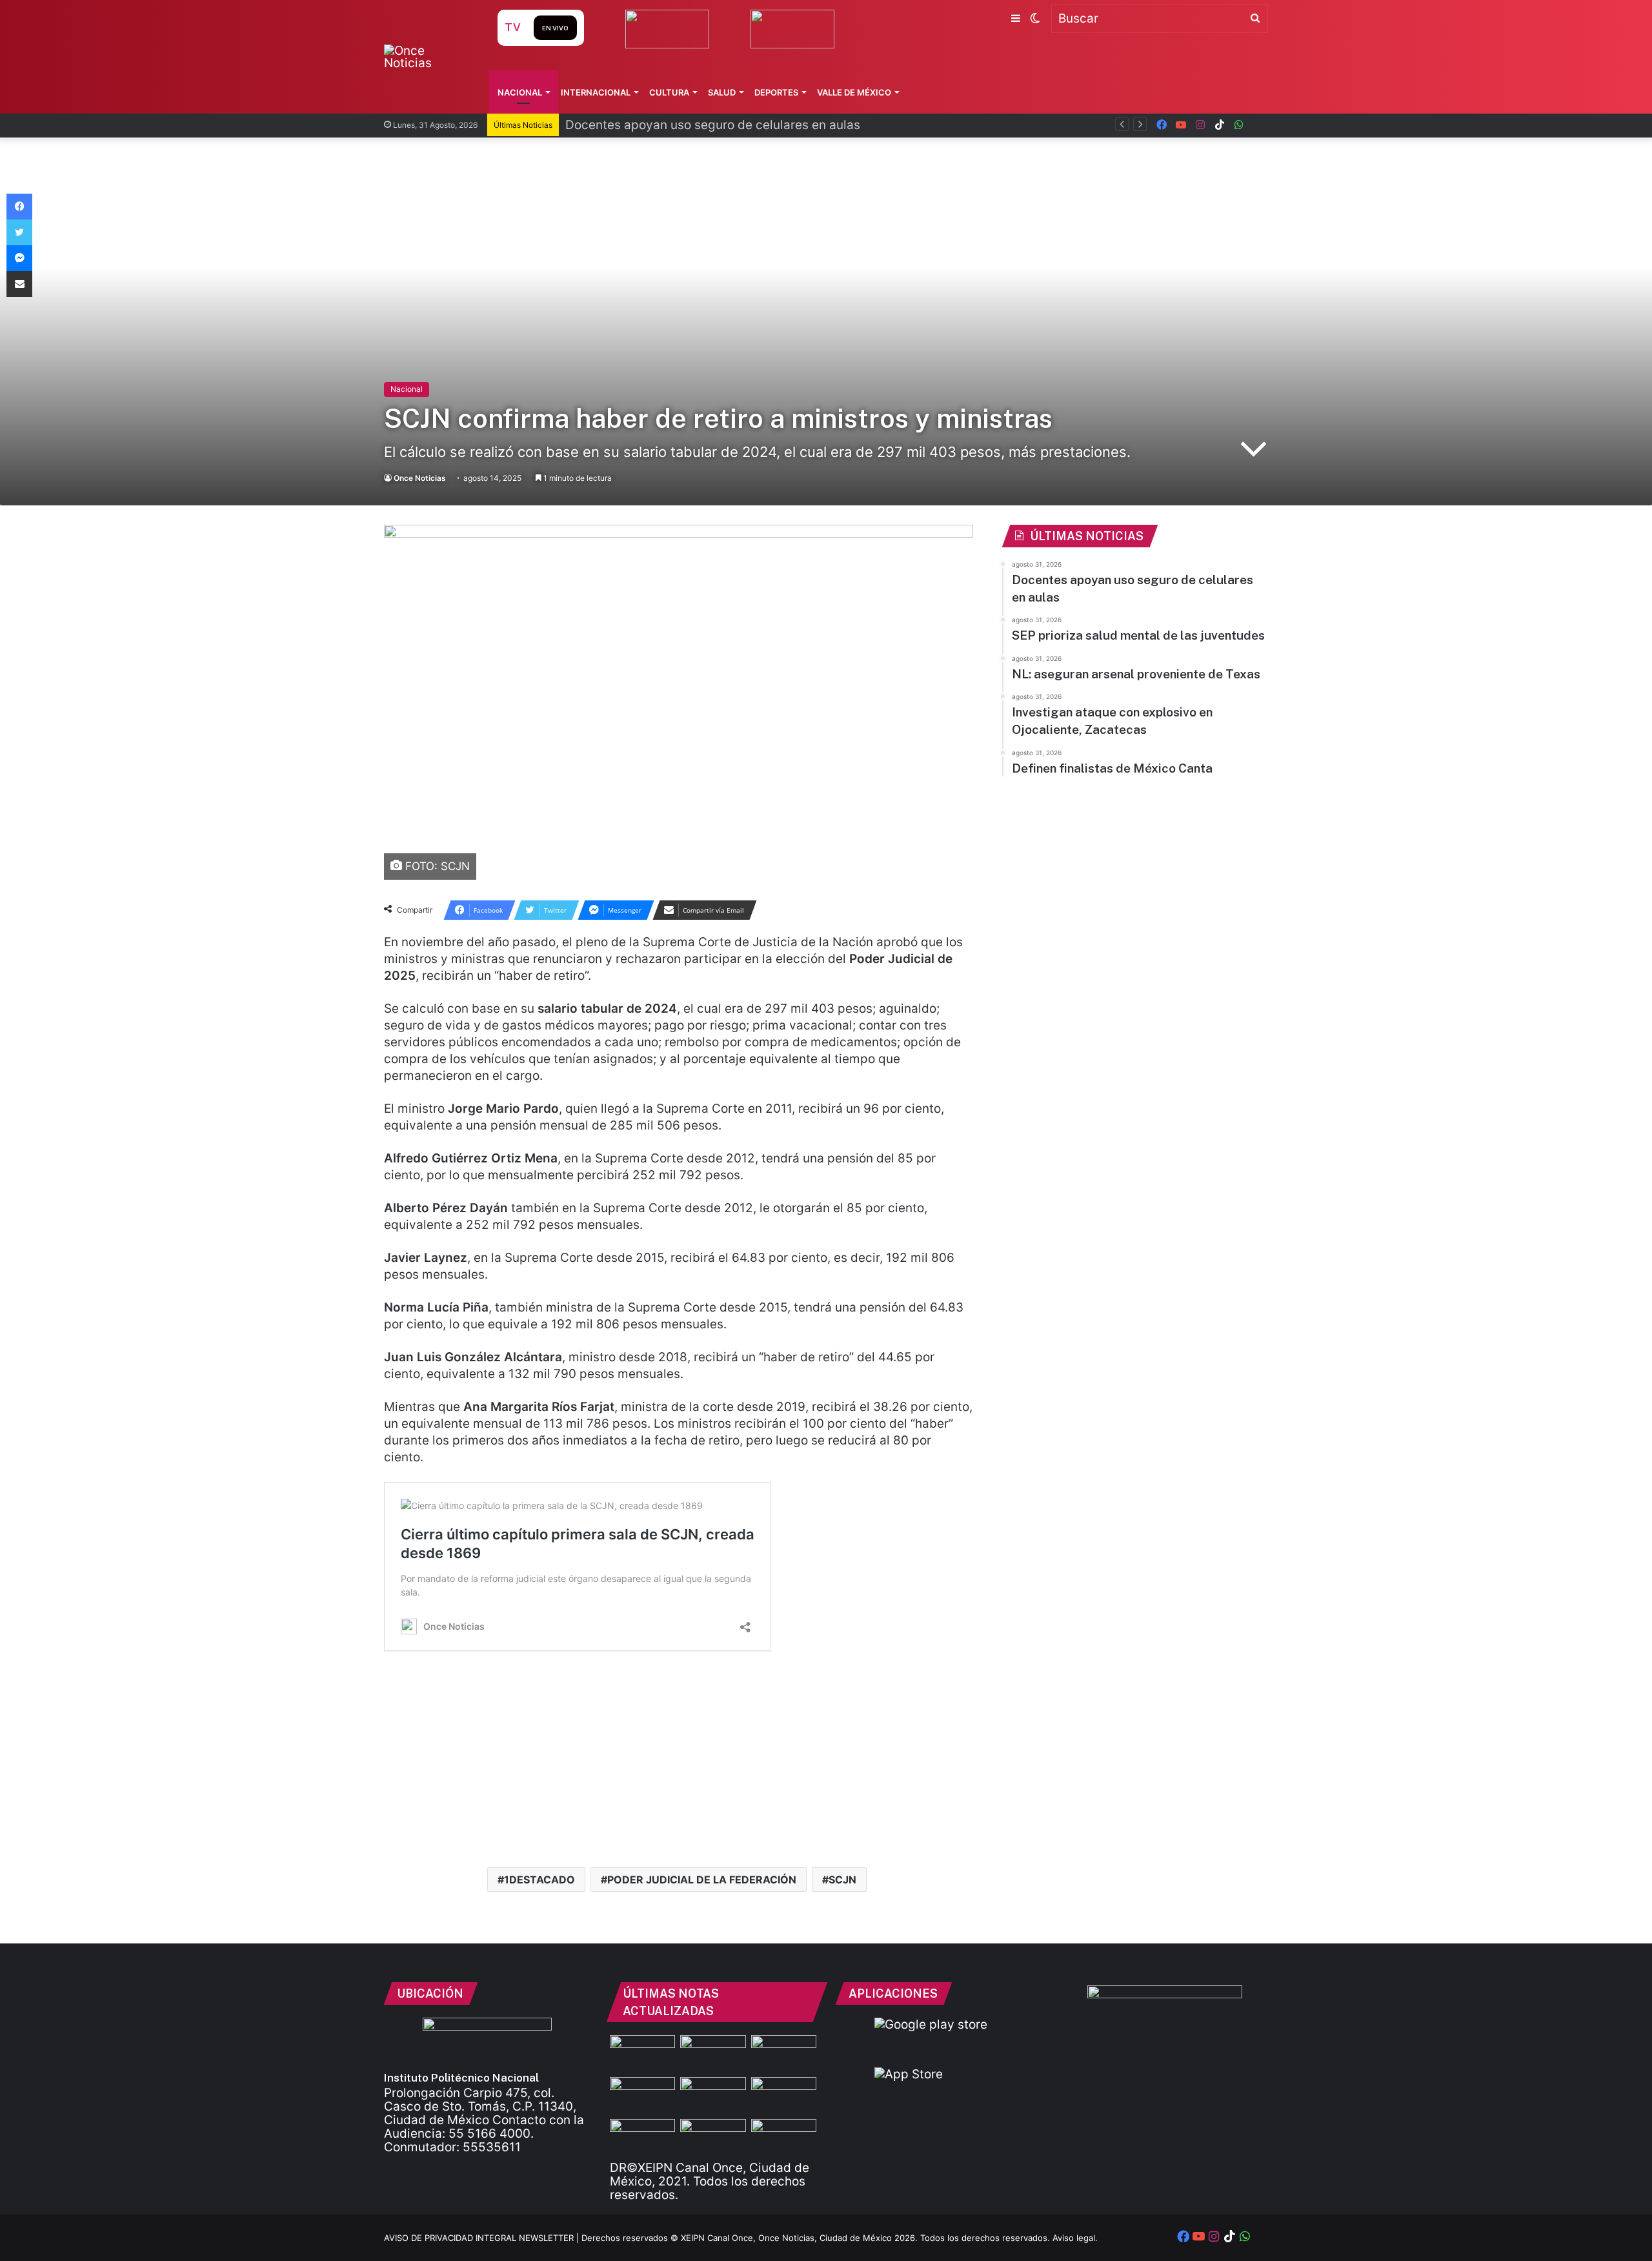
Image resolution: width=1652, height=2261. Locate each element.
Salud (722, 92)
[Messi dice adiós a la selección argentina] (642, 2053)
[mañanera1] (784, 2053)
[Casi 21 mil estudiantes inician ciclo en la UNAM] (784, 2137)
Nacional (520, 92)
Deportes (776, 92)
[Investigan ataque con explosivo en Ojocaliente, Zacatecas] (784, 2095)
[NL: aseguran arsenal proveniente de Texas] (713, 2095)
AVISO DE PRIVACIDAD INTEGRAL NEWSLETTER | (483, 2238)
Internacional (596, 92)
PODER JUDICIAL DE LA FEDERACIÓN (702, 1880)
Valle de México (854, 92)
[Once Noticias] (428, 57)
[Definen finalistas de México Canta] (642, 2137)
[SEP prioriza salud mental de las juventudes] (642, 2095)
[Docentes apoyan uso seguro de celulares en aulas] (713, 2053)
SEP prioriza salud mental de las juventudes (692, 125)
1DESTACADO (539, 1880)
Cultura (669, 92)
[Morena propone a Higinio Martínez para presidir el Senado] (713, 2137)
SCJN (842, 1880)
